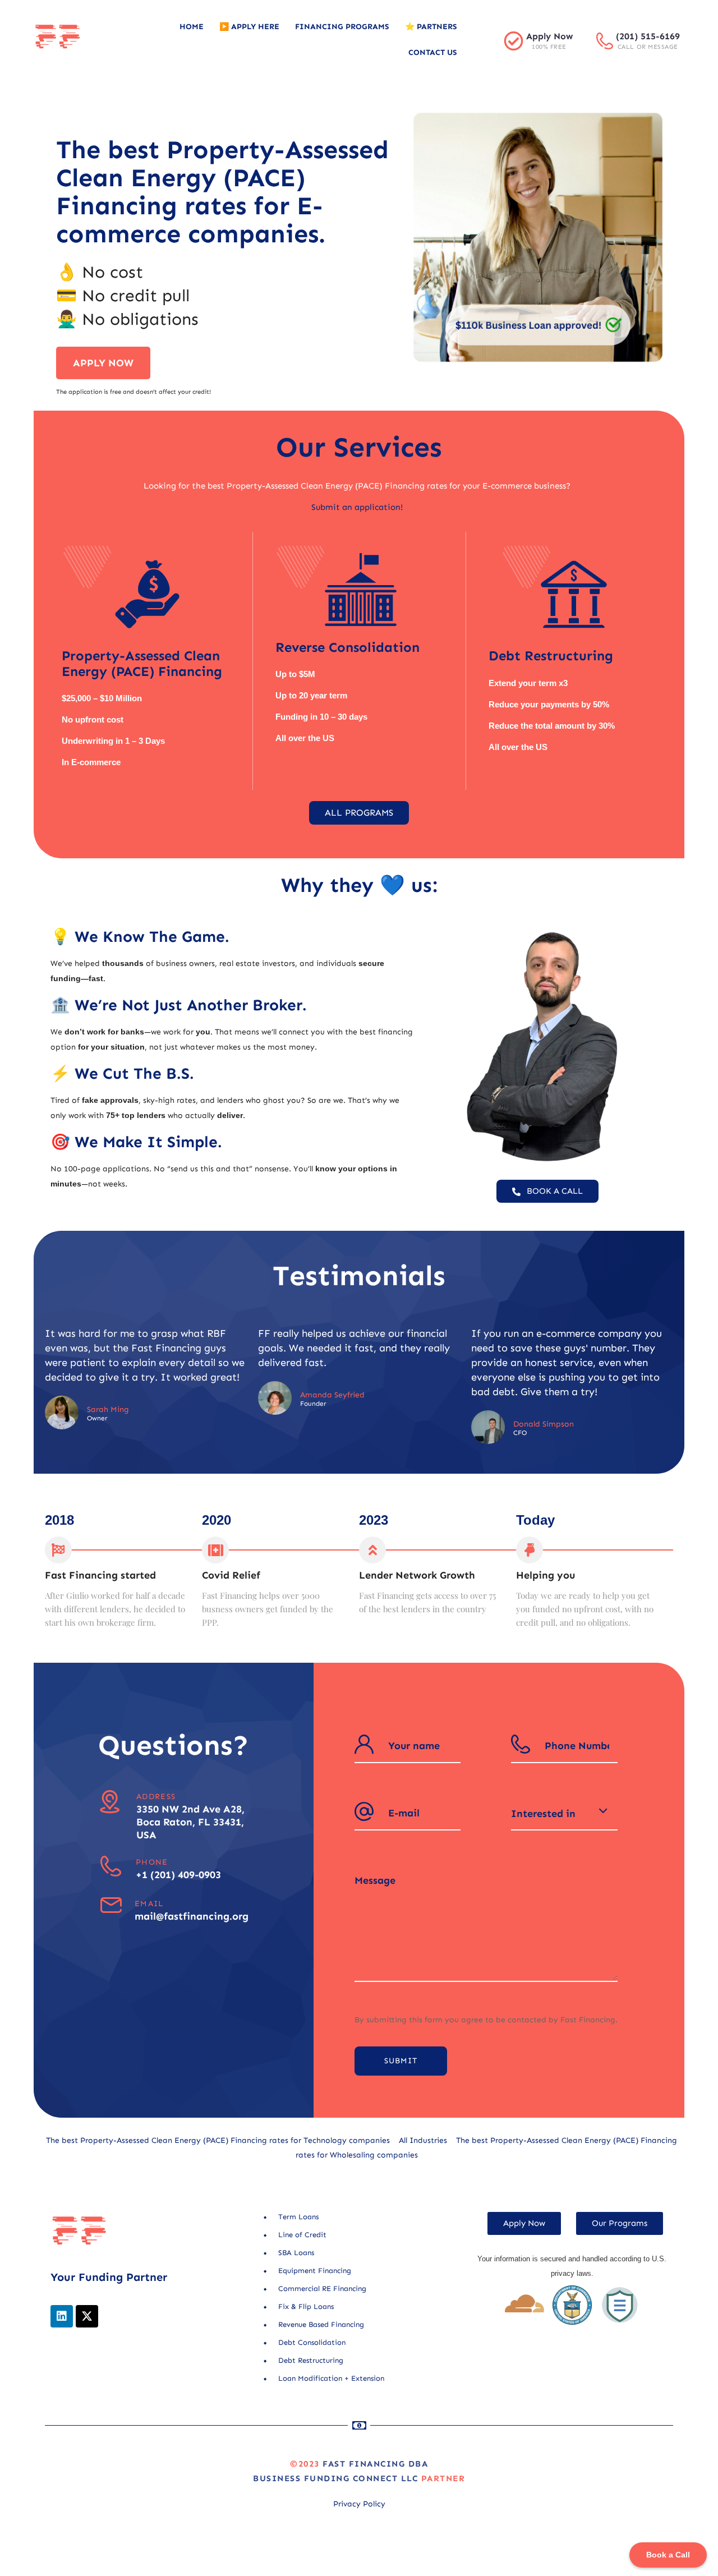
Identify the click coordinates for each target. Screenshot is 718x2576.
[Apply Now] (514, 41)
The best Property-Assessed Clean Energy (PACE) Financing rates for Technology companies (218, 2140)
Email (149, 1904)
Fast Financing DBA (375, 2464)
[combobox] (564, 1814)
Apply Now (549, 36)
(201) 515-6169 (648, 36)
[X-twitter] (87, 2316)
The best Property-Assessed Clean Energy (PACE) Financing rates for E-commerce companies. (222, 192)
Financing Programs (342, 27)
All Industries (423, 2140)
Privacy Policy (359, 2504)
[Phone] (111, 1866)
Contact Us (433, 52)
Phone (152, 1862)
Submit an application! (357, 507)
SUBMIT (401, 2061)
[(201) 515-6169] (605, 41)
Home (192, 27)
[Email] (111, 1905)
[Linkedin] (62, 2316)
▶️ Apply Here (249, 27)
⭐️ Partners (431, 27)
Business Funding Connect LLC (335, 2478)
